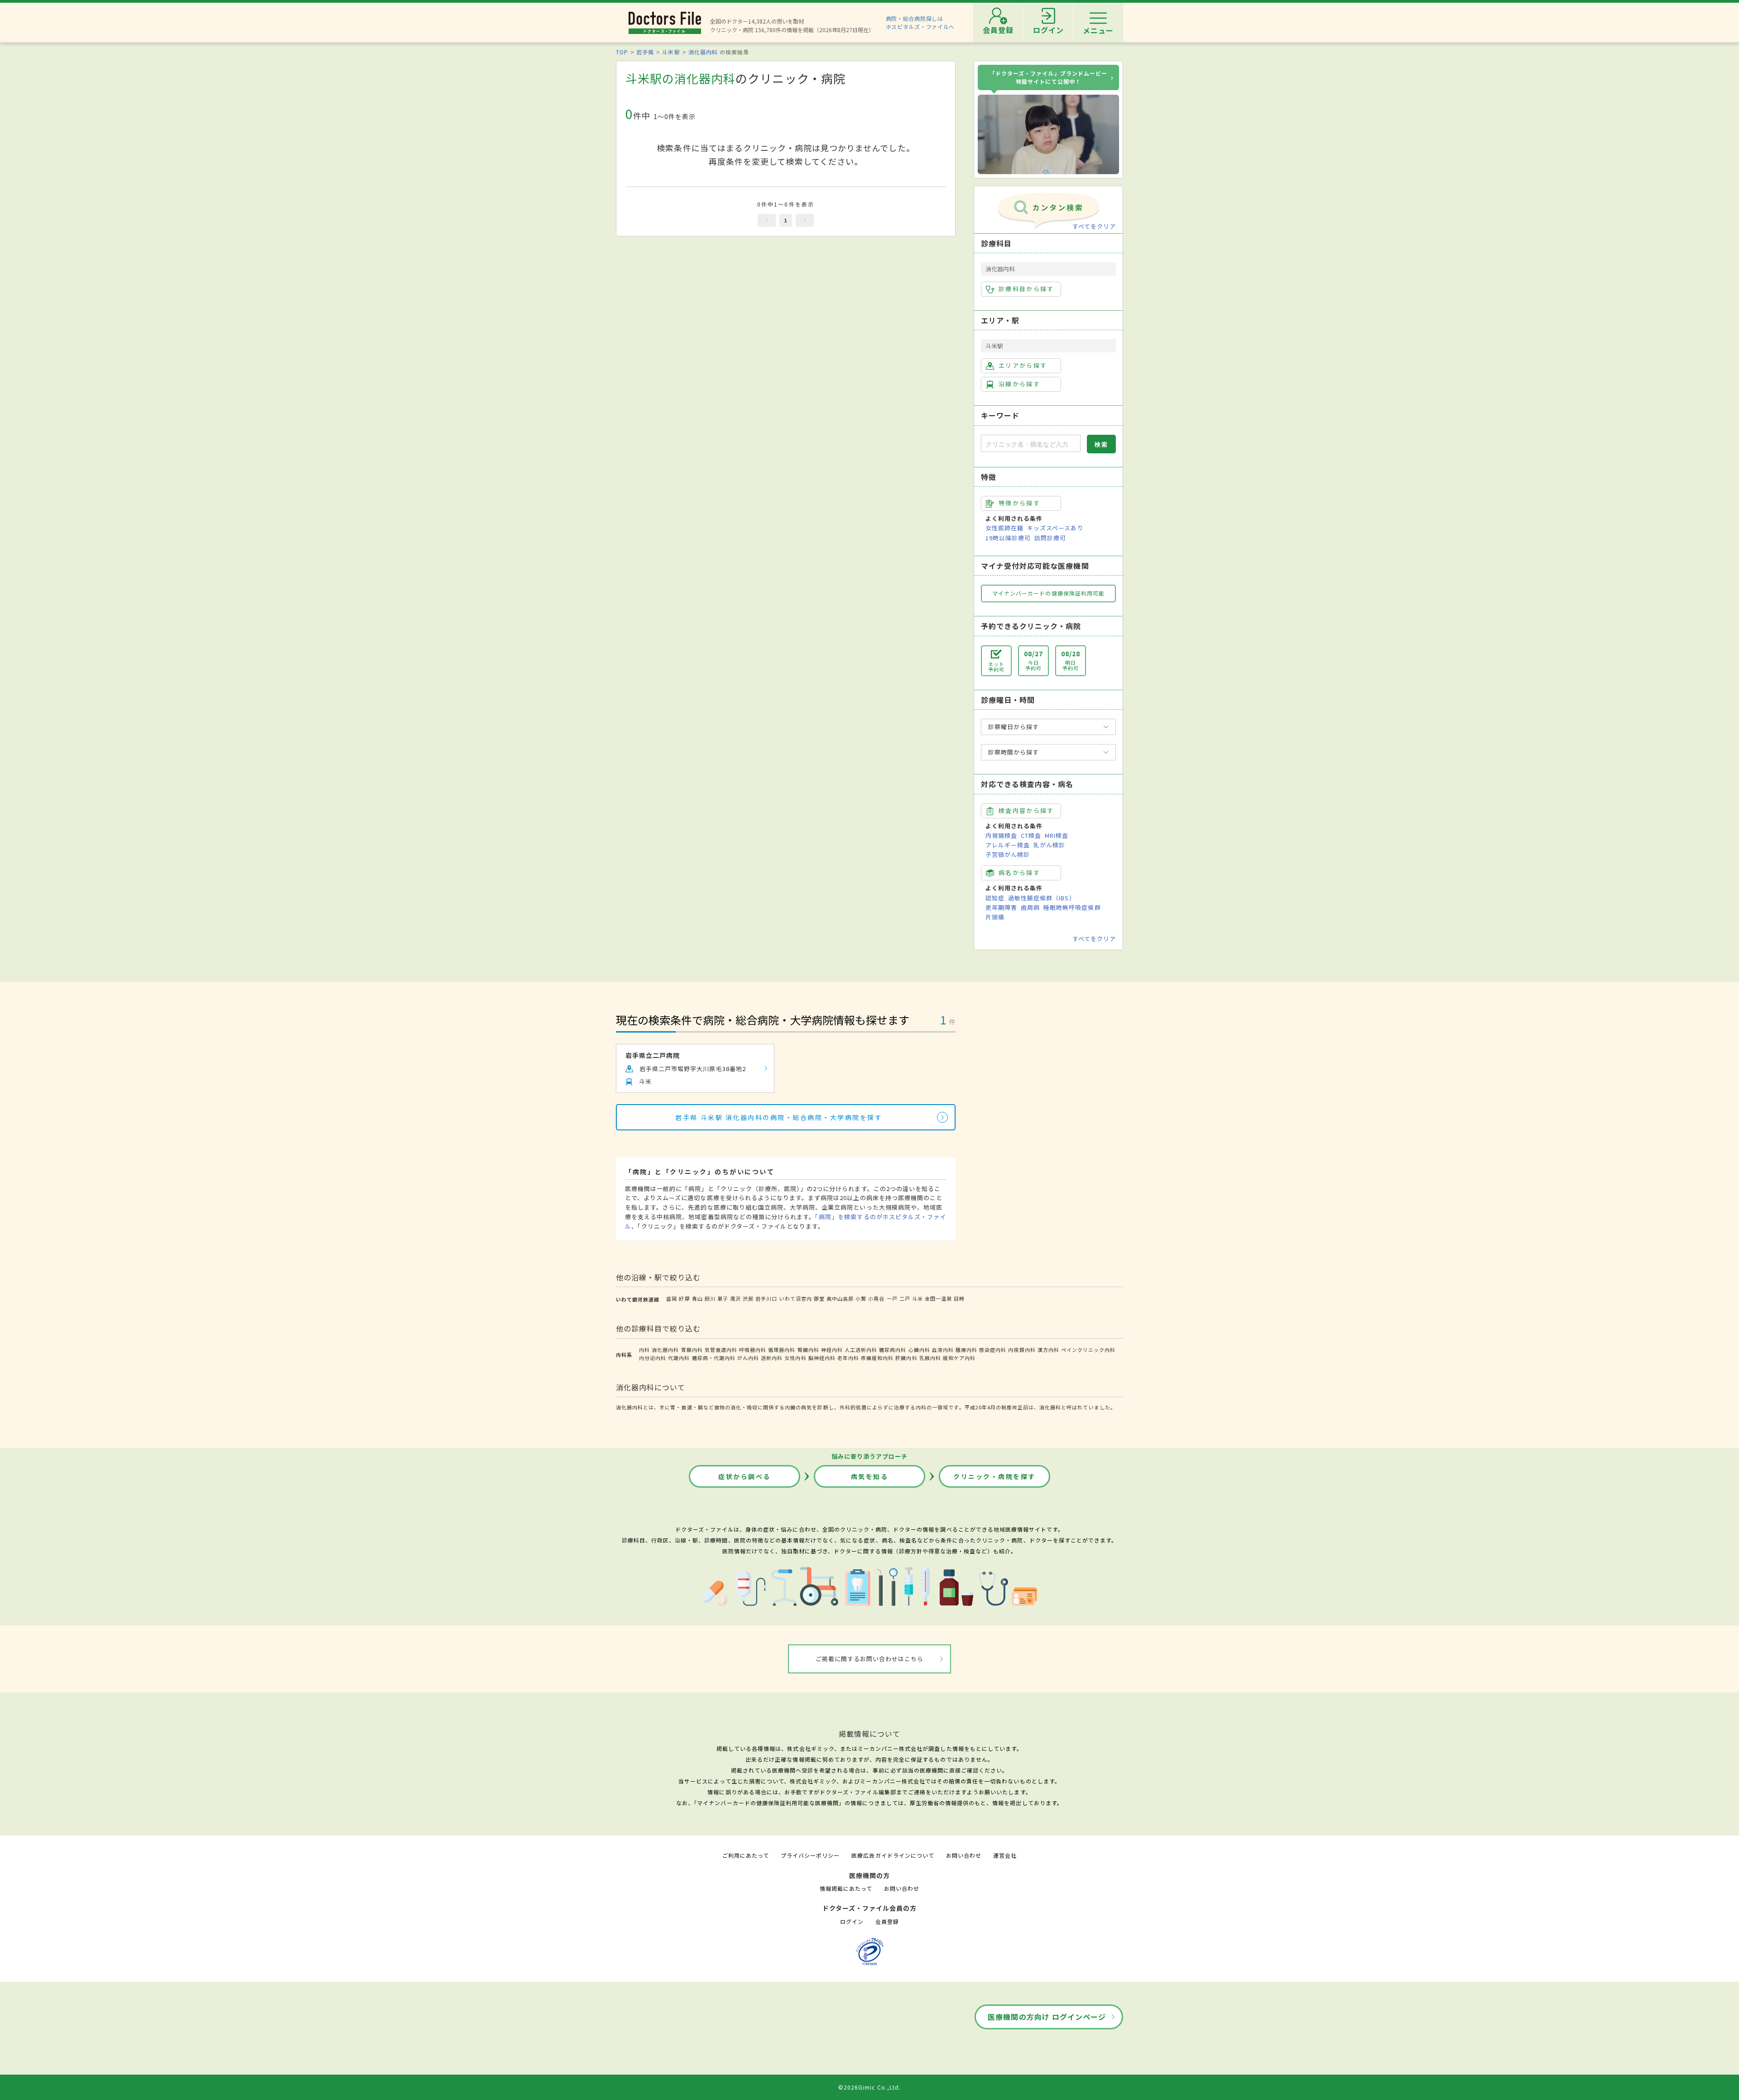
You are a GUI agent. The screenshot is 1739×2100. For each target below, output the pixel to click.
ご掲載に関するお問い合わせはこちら (870, 1659)
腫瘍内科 (966, 1350)
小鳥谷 (876, 1298)
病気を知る (870, 1476)
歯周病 (1030, 907)
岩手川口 (766, 1298)
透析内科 (772, 1358)
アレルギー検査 (1008, 845)
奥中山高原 (840, 1298)
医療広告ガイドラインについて (893, 1855)
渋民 (748, 1298)
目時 (959, 1298)
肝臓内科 (906, 1358)
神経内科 (832, 1350)
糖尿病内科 (893, 1350)
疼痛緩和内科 (877, 1358)
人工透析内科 (861, 1350)
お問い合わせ (964, 1855)
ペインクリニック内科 (1088, 1350)
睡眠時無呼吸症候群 (1072, 907)
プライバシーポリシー (810, 1855)
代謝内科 (679, 1358)
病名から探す (1019, 872)
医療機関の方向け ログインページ (1047, 2017)
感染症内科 (993, 1350)
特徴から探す (1019, 503)
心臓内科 (919, 1350)
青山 (697, 1298)
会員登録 (887, 1921)
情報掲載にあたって (846, 1888)
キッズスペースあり (1055, 528)
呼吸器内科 (753, 1350)
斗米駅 (671, 52)
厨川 (710, 1298)
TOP (622, 52)
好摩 (684, 1298)
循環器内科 (782, 1350)
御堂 (819, 1298)
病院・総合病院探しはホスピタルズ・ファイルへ (920, 22)
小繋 (861, 1298)
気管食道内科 (721, 1350)
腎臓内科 (808, 1350)
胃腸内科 (692, 1350)
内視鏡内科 (1022, 1350)
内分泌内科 (653, 1358)
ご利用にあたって (746, 1855)
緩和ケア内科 (959, 1358)
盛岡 (672, 1298)
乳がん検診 (1049, 845)
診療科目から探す (1026, 289)
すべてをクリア (1094, 226)
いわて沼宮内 (796, 1298)
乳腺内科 (930, 1358)
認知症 (995, 898)
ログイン (852, 1921)
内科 (644, 1350)
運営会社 (1005, 1855)
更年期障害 (1001, 907)
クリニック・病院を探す (994, 1476)
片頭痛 (995, 917)
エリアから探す (1023, 365)
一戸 (892, 1298)
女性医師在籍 (1004, 528)
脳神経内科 (822, 1358)
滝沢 (735, 1298)
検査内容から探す (1026, 810)
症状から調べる (745, 1476)
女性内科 (795, 1358)
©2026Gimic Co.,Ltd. (869, 2087)
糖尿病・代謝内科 (714, 1358)
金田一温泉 (938, 1298)
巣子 (723, 1298)
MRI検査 (1057, 835)
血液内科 (943, 1350)
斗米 (918, 1298)
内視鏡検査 (1001, 835)
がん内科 (748, 1358)
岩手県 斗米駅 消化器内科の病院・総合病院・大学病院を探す (779, 1117)
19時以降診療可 (1008, 538)
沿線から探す (1019, 384)
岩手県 (645, 52)
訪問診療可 (1050, 538)
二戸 (905, 1298)
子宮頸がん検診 (1008, 854)
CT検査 (1031, 835)
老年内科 (848, 1358)
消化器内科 (703, 52)
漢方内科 (1048, 1350)
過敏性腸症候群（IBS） (1042, 898)
